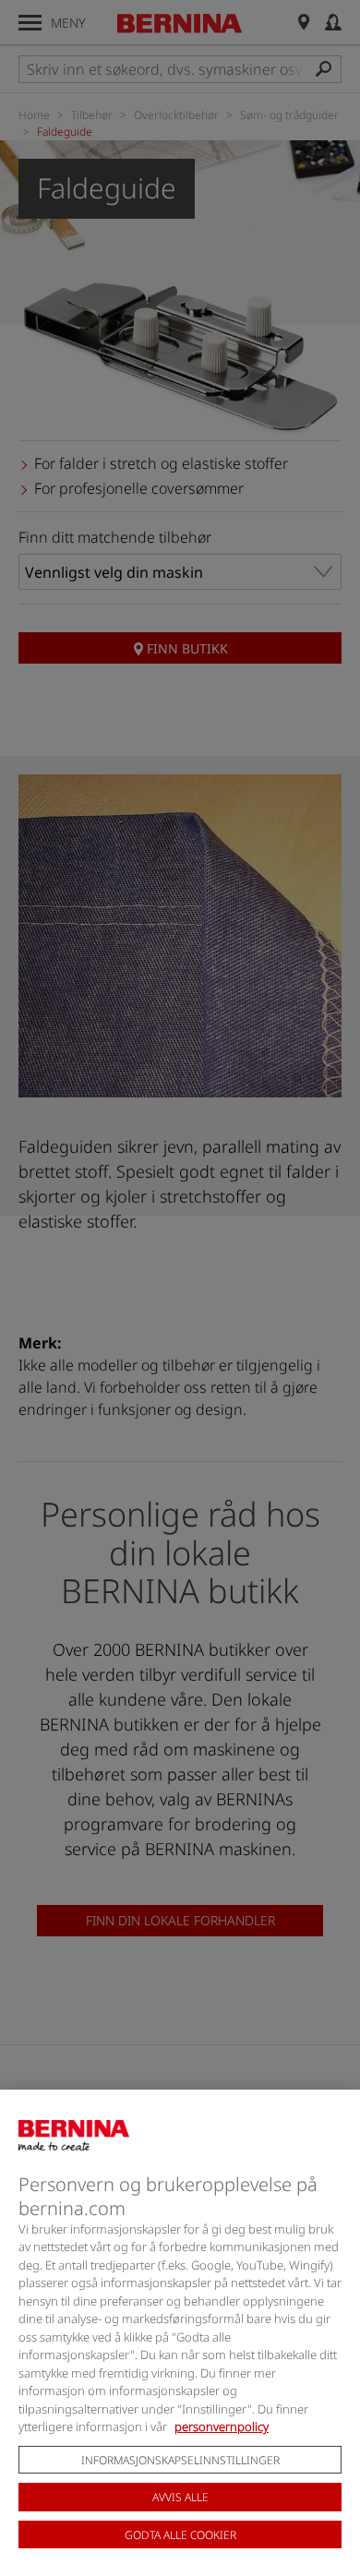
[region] (180, 2333)
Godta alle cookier (180, 2535)
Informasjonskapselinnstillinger (180, 2460)
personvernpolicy (222, 2426)
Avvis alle (180, 2497)
